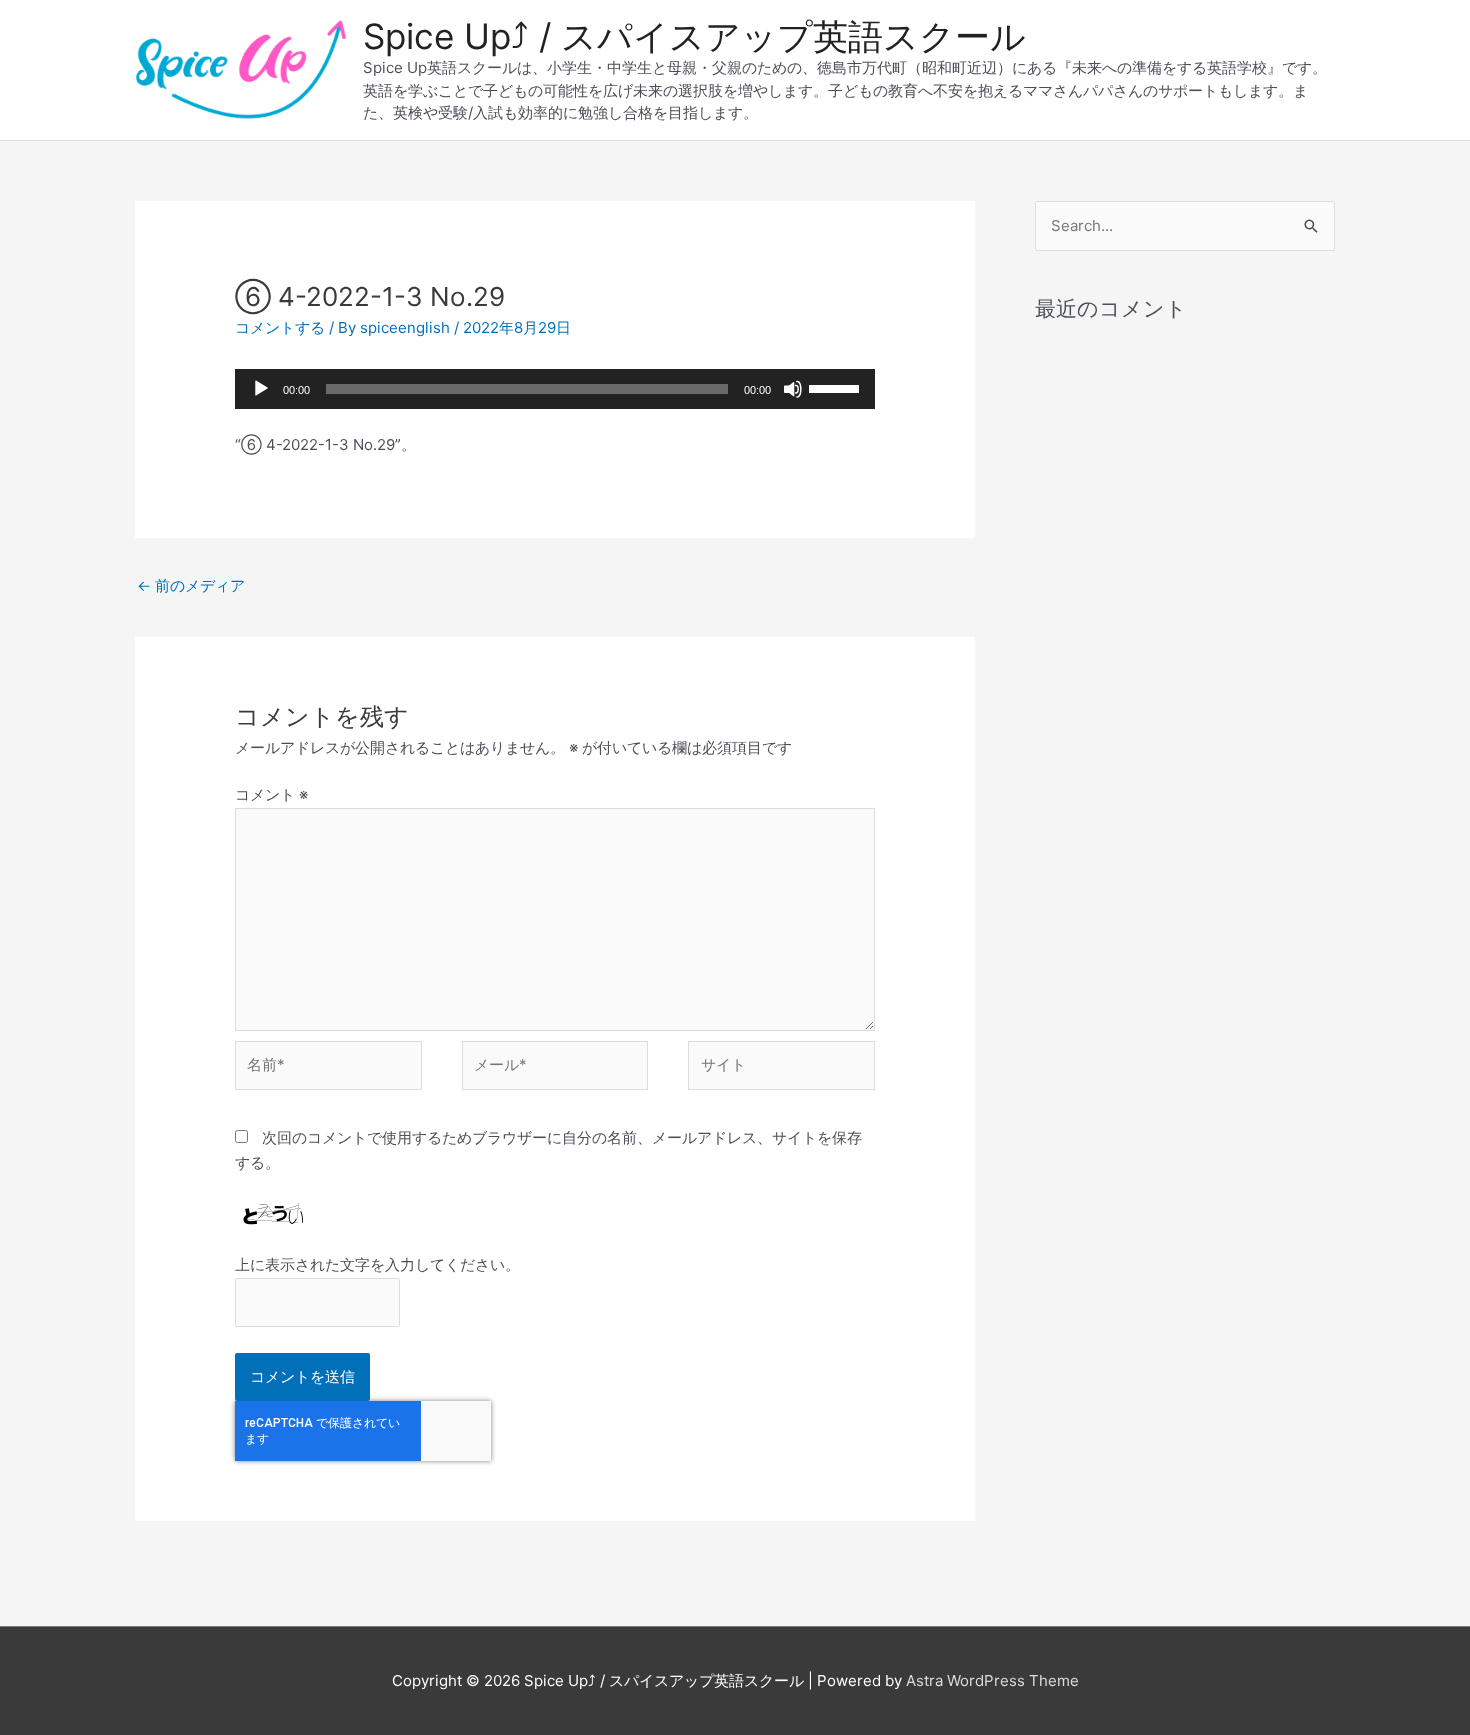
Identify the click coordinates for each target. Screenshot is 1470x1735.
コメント (271, 794)
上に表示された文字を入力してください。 (377, 1264)
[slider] (837, 387)
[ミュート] (793, 389)
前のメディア (191, 585)
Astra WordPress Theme (992, 1680)
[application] (555, 389)
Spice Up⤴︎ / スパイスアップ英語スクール (694, 36)
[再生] (261, 389)
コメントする (280, 327)
